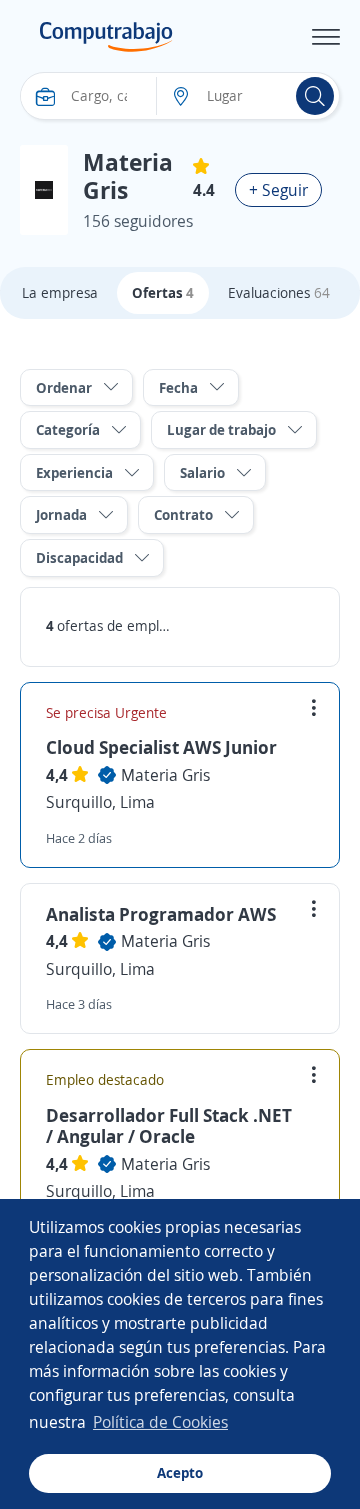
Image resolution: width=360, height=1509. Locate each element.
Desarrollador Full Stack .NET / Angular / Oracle (169, 1126)
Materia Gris (165, 775)
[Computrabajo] (106, 37)
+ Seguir (278, 190)
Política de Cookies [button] (160, 1422)
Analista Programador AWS (161, 914)
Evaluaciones (279, 292)
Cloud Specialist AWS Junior (161, 747)
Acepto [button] (180, 1472)
